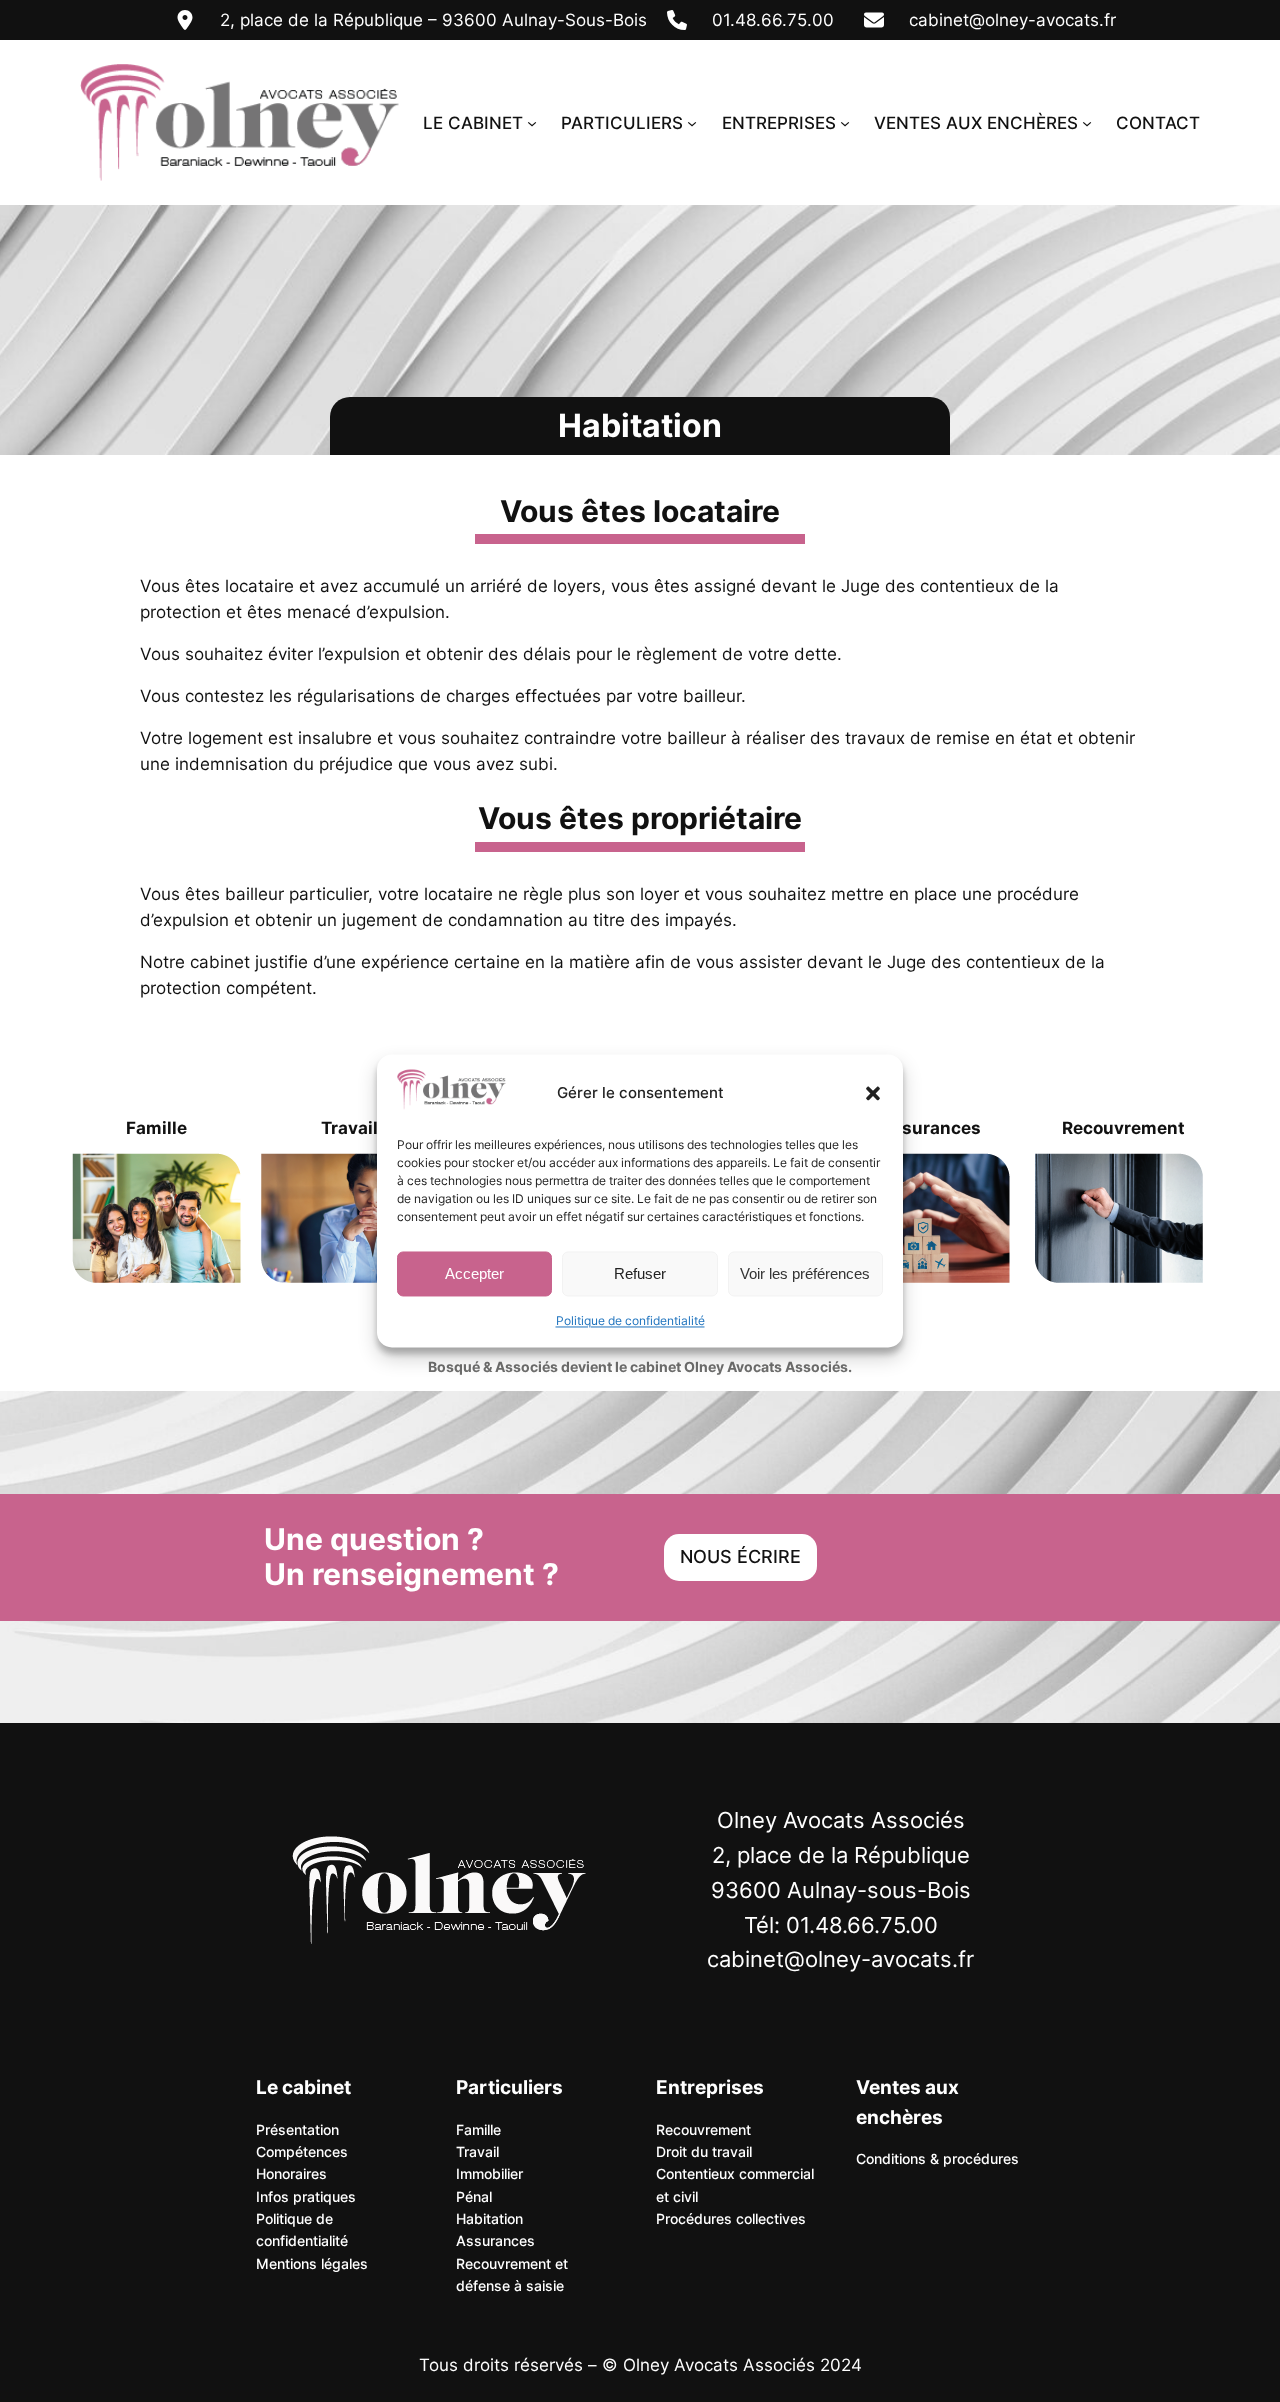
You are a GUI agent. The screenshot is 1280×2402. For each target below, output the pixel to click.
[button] (873, 1093)
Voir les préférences (805, 1273)
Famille (156, 1128)
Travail (349, 1128)
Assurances (930, 1128)
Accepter (474, 1273)
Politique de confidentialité (630, 1321)
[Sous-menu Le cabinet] (532, 123)
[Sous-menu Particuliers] (692, 123)
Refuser (640, 1273)
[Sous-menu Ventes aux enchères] (1087, 123)
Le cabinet (303, 2087)
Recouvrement (1123, 1128)
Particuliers (509, 2087)
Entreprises (710, 2087)
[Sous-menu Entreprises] (845, 123)
